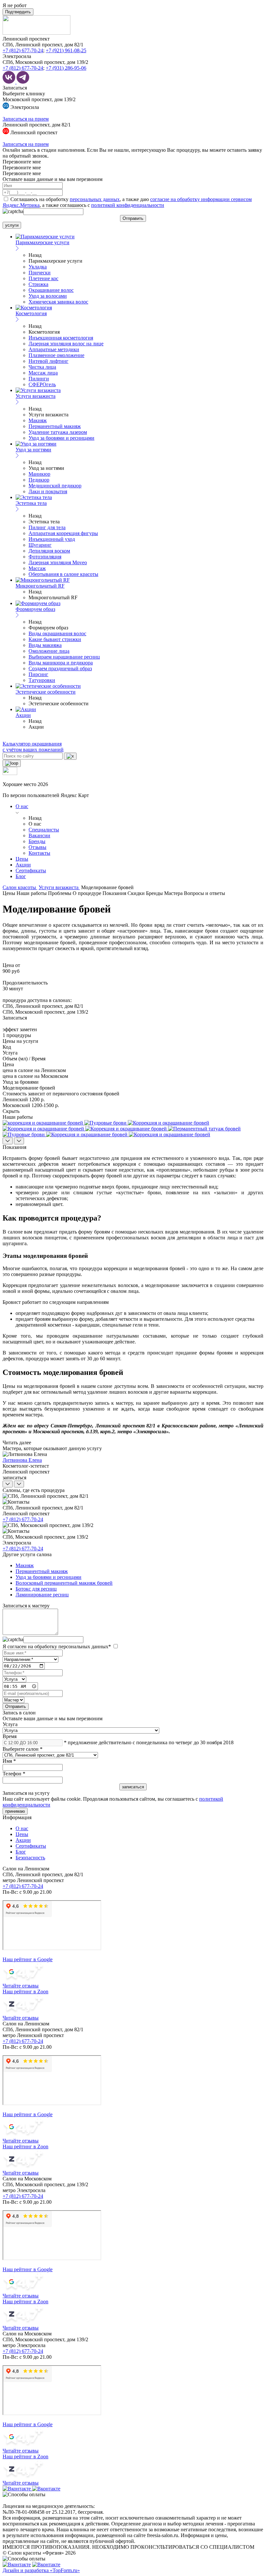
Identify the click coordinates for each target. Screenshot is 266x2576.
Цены (22, 859)
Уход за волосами (48, 296)
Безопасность (30, 1858)
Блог (21, 876)
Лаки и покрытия (48, 491)
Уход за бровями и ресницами (61, 438)
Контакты (39, 853)
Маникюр (39, 474)
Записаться (15, 88)
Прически (40, 273)
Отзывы (37, 847)
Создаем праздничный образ (60, 668)
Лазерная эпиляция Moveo (58, 562)
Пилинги (39, 379)
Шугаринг (40, 545)
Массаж (37, 568)
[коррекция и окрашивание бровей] (43, 1123)
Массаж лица (43, 373)
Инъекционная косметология (61, 338)
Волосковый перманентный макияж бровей (64, 1583)
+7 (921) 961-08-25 (66, 50)
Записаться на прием (26, 119)
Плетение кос (43, 278)
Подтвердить (18, 12)
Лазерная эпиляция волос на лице (66, 344)
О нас (22, 806)
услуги (12, 225)
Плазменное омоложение (56, 355)
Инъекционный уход (52, 539)
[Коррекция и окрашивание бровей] (169, 1123)
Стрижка (38, 284)
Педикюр (39, 480)
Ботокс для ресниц (36, 1589)
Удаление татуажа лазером (58, 432)
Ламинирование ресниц (42, 1595)
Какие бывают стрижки (55, 639)
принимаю (15, 1811)
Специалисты (44, 830)
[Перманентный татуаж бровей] (204, 1129)
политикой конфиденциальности (128, 205)
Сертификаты (31, 871)
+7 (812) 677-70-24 (23, 50)
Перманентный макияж (55, 426)
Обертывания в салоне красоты (63, 574)
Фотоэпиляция (45, 557)
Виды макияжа (45, 645)
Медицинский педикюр (55, 486)
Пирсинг (38, 674)
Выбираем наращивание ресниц (64, 657)
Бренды (37, 841)
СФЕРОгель (42, 384)
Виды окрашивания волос (57, 633)
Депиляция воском (49, 551)
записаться (14, 1478)
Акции (23, 865)
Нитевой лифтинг (48, 361)
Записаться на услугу (26, 1793)
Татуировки (42, 680)
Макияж (38, 420)
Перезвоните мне (22, 162)
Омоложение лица (49, 651)
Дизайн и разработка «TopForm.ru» (41, 2570)
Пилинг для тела (47, 527)
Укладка (38, 267)
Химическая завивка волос (58, 302)
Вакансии (39, 835)
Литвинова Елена (22, 1460)
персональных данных (95, 199)
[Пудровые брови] (106, 1123)
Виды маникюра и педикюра (61, 663)
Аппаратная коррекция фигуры (63, 533)
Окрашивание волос (51, 290)
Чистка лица (42, 367)
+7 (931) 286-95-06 (66, 68)
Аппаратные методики (54, 349)
